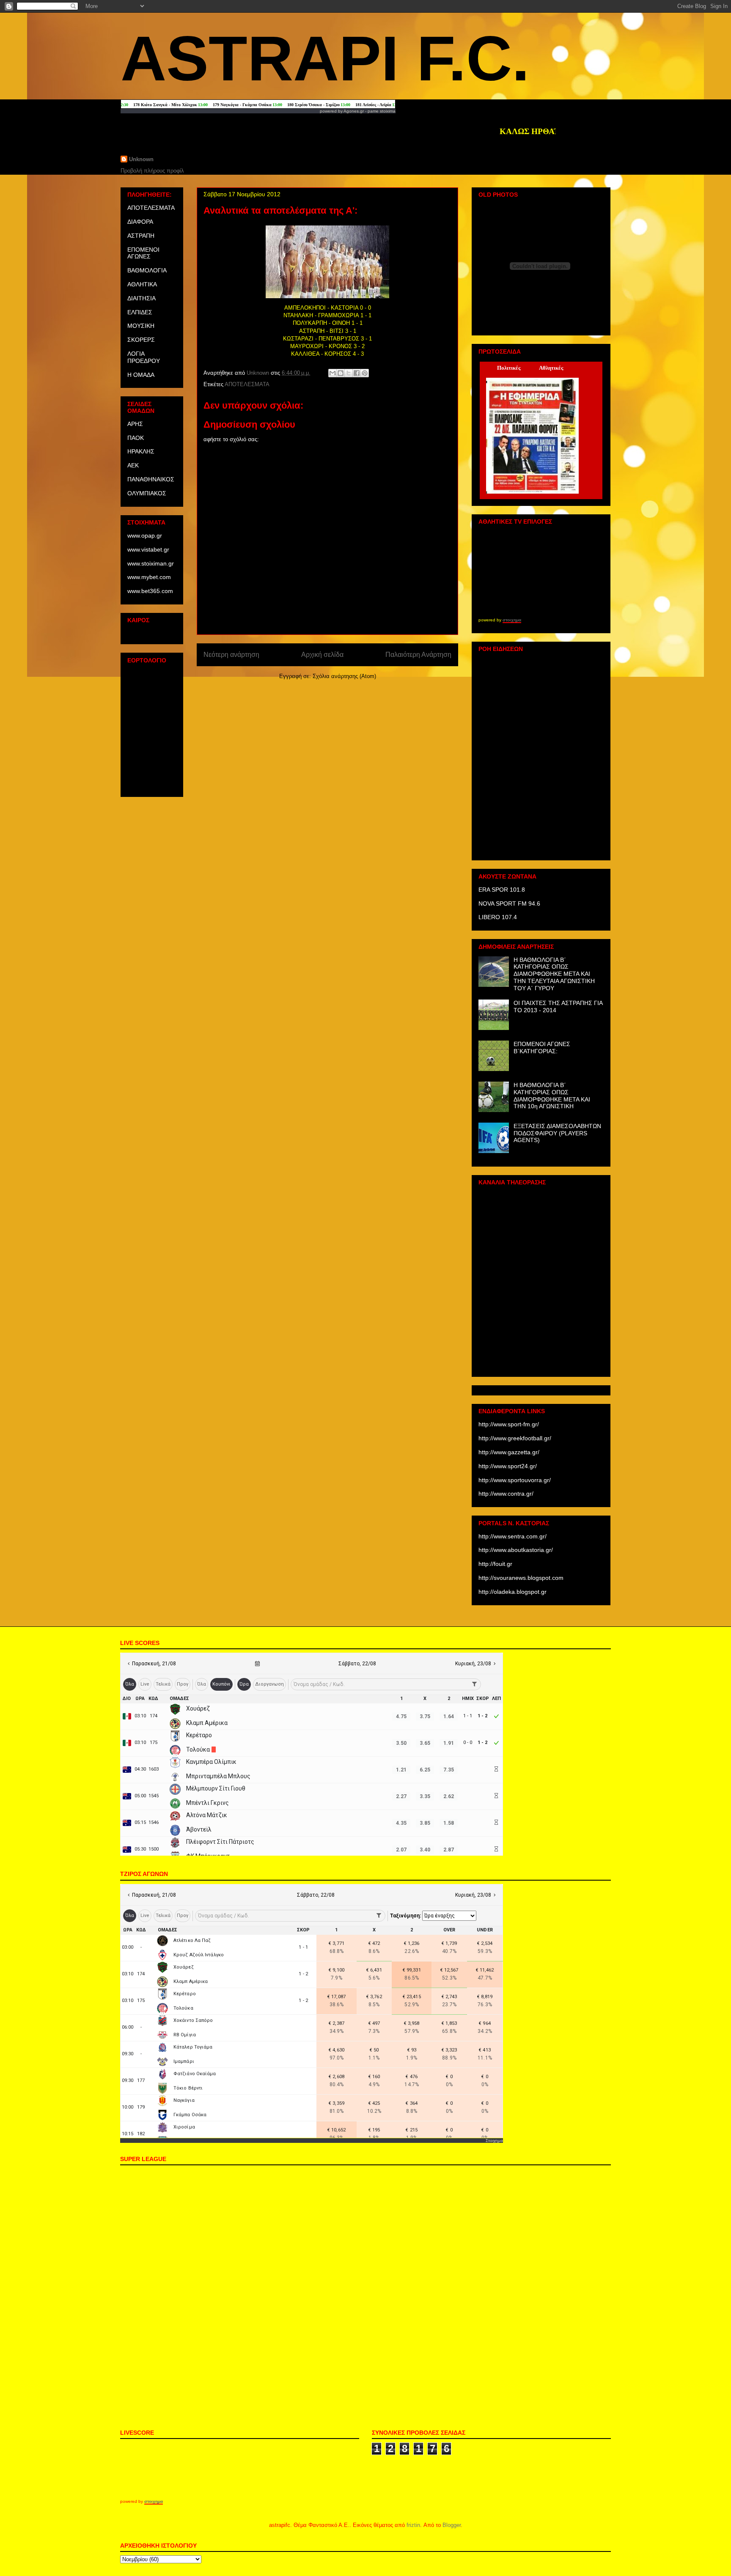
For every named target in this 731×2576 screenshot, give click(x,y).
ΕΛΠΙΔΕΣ (140, 312)
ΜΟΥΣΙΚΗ (141, 326)
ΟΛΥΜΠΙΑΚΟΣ (147, 493)
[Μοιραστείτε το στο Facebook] (357, 373)
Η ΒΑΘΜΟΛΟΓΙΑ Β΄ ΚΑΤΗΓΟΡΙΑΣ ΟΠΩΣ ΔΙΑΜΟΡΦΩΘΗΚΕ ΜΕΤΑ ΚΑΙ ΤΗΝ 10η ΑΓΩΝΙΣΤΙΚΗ (552, 1096)
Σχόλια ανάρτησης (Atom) (344, 676)
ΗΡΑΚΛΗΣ (141, 451)
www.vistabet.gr (148, 549)
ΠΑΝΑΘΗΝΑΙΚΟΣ (151, 479)
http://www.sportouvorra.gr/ (515, 1480)
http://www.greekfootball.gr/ (515, 1438)
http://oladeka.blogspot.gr (513, 1592)
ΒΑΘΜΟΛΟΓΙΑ (147, 270)
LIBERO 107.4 (498, 917)
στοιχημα (512, 620)
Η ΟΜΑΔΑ (141, 375)
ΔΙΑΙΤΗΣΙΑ (142, 298)
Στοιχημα (494, 2141)
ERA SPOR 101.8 (502, 890)
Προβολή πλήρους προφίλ (152, 171)
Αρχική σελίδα (322, 655)
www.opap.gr (145, 536)
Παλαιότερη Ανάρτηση (418, 655)
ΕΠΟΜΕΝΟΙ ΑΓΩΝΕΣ (143, 253)
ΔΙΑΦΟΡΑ (140, 222)
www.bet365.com (150, 591)
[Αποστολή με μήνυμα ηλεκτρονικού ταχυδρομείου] (333, 373)
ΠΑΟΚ (136, 438)
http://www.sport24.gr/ (508, 1466)
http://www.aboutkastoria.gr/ (516, 1550)
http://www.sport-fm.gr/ (509, 1424)
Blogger (452, 2525)
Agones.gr (354, 111)
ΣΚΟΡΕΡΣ (141, 340)
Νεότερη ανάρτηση (231, 655)
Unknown (141, 159)
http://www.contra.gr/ (506, 1494)
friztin (413, 2525)
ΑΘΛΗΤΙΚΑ (142, 284)
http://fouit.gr (495, 1564)
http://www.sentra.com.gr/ (513, 1536)
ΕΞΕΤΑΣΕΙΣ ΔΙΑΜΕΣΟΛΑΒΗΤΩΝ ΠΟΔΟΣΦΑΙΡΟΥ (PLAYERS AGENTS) (557, 1133)
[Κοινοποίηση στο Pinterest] (365, 373)
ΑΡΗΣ (135, 424)
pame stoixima (382, 111)
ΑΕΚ (133, 465)
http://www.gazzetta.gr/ (509, 1452)
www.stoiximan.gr (151, 563)
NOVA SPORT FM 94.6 (509, 904)
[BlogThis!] (341, 373)
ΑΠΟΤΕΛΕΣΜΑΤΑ (247, 384)
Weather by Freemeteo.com (151, 634)
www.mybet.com (149, 577)
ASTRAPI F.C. (325, 58)
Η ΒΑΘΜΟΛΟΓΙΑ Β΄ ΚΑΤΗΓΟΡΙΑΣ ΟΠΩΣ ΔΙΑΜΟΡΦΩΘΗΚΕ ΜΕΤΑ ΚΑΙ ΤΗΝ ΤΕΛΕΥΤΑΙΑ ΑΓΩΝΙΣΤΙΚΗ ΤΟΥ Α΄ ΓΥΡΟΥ (554, 974)
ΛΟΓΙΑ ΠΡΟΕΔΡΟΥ (144, 357)
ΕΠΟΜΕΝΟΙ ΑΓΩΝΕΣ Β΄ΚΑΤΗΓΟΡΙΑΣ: (542, 1048)
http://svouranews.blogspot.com (521, 1578)
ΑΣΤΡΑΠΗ (141, 236)
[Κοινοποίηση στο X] (349, 373)
